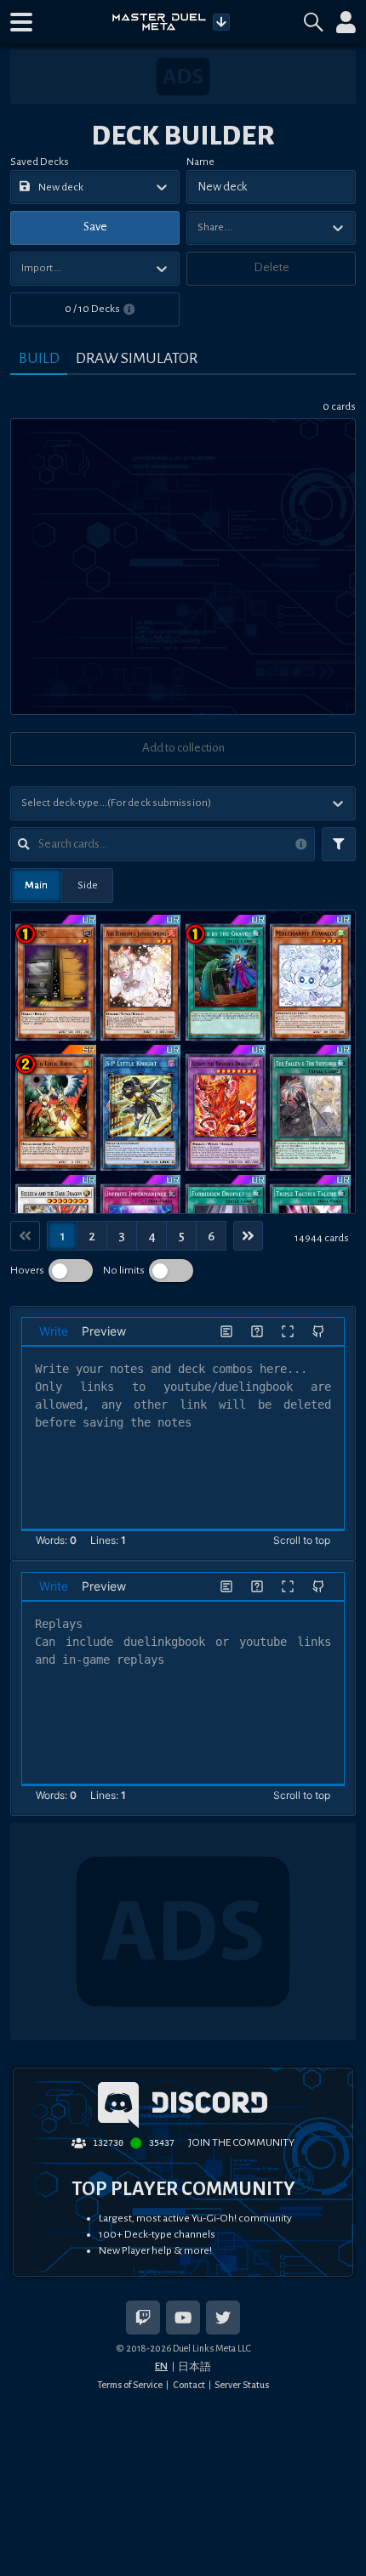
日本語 (194, 2367)
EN (161, 2366)
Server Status (242, 2385)
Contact (189, 2385)
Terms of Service (130, 2385)
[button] (21, 22)
